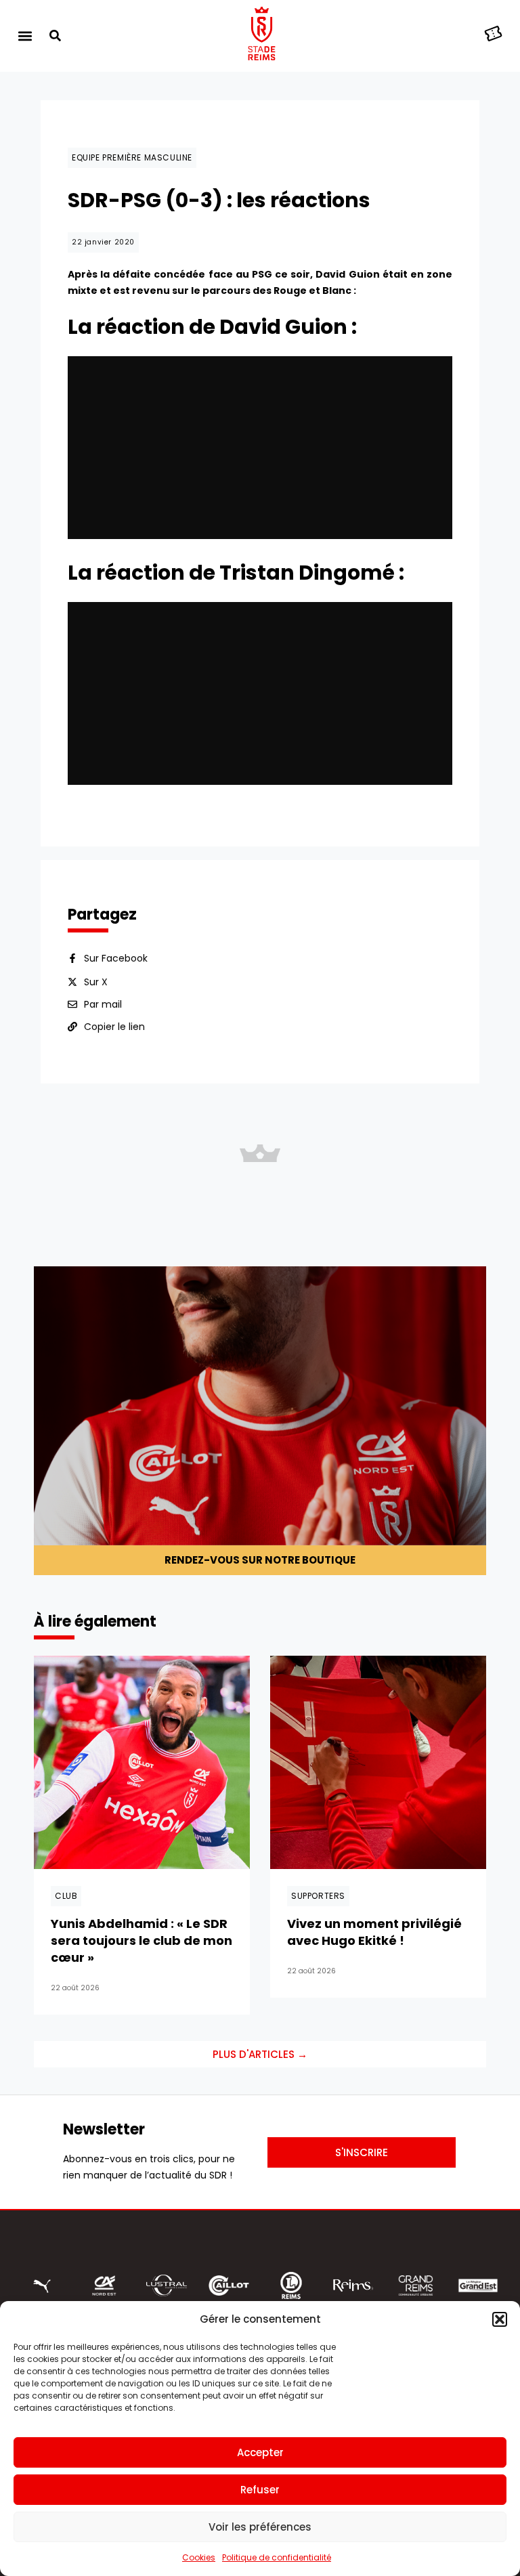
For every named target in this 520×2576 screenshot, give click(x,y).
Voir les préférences (260, 2527)
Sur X (96, 982)
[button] (500, 2319)
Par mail (103, 1004)
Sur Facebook (116, 958)
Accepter (260, 2452)
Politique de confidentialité (277, 2557)
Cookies (199, 2557)
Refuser (260, 2490)
